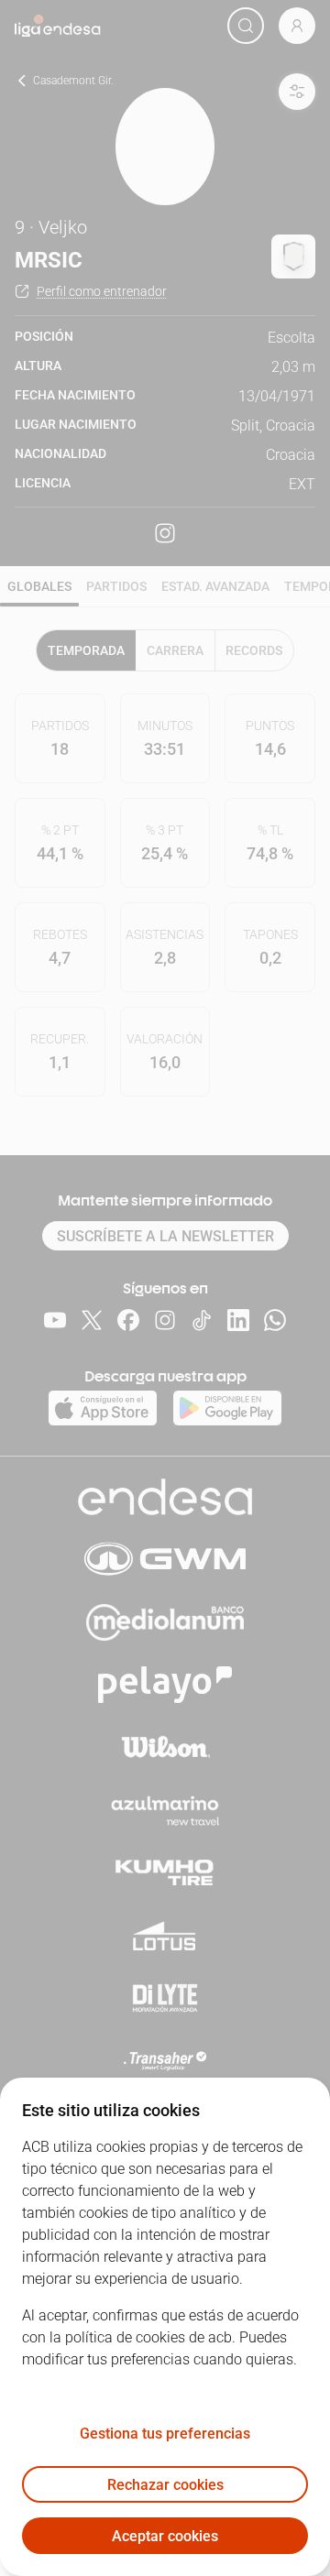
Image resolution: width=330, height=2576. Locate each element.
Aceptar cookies (165, 2536)
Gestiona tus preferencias (165, 2434)
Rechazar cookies (165, 2485)
